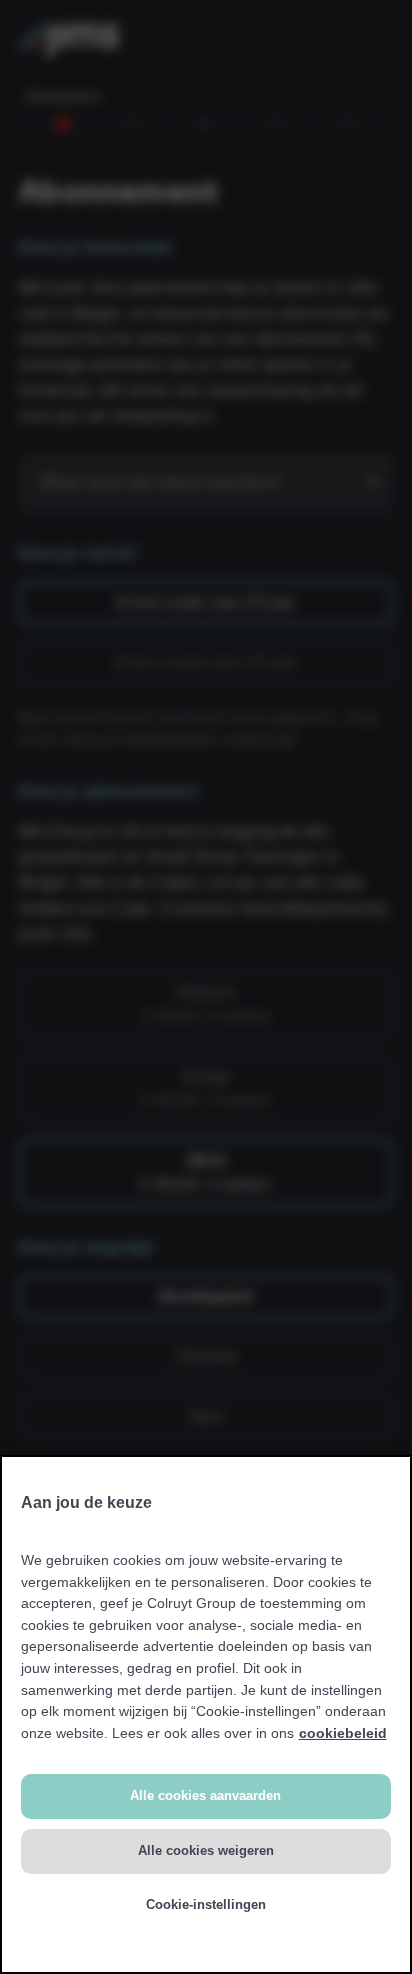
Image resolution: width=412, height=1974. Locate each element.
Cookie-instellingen (206, 1904)
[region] (206, 1714)
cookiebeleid (343, 1733)
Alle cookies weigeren (206, 1850)
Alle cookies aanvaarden (205, 1795)
